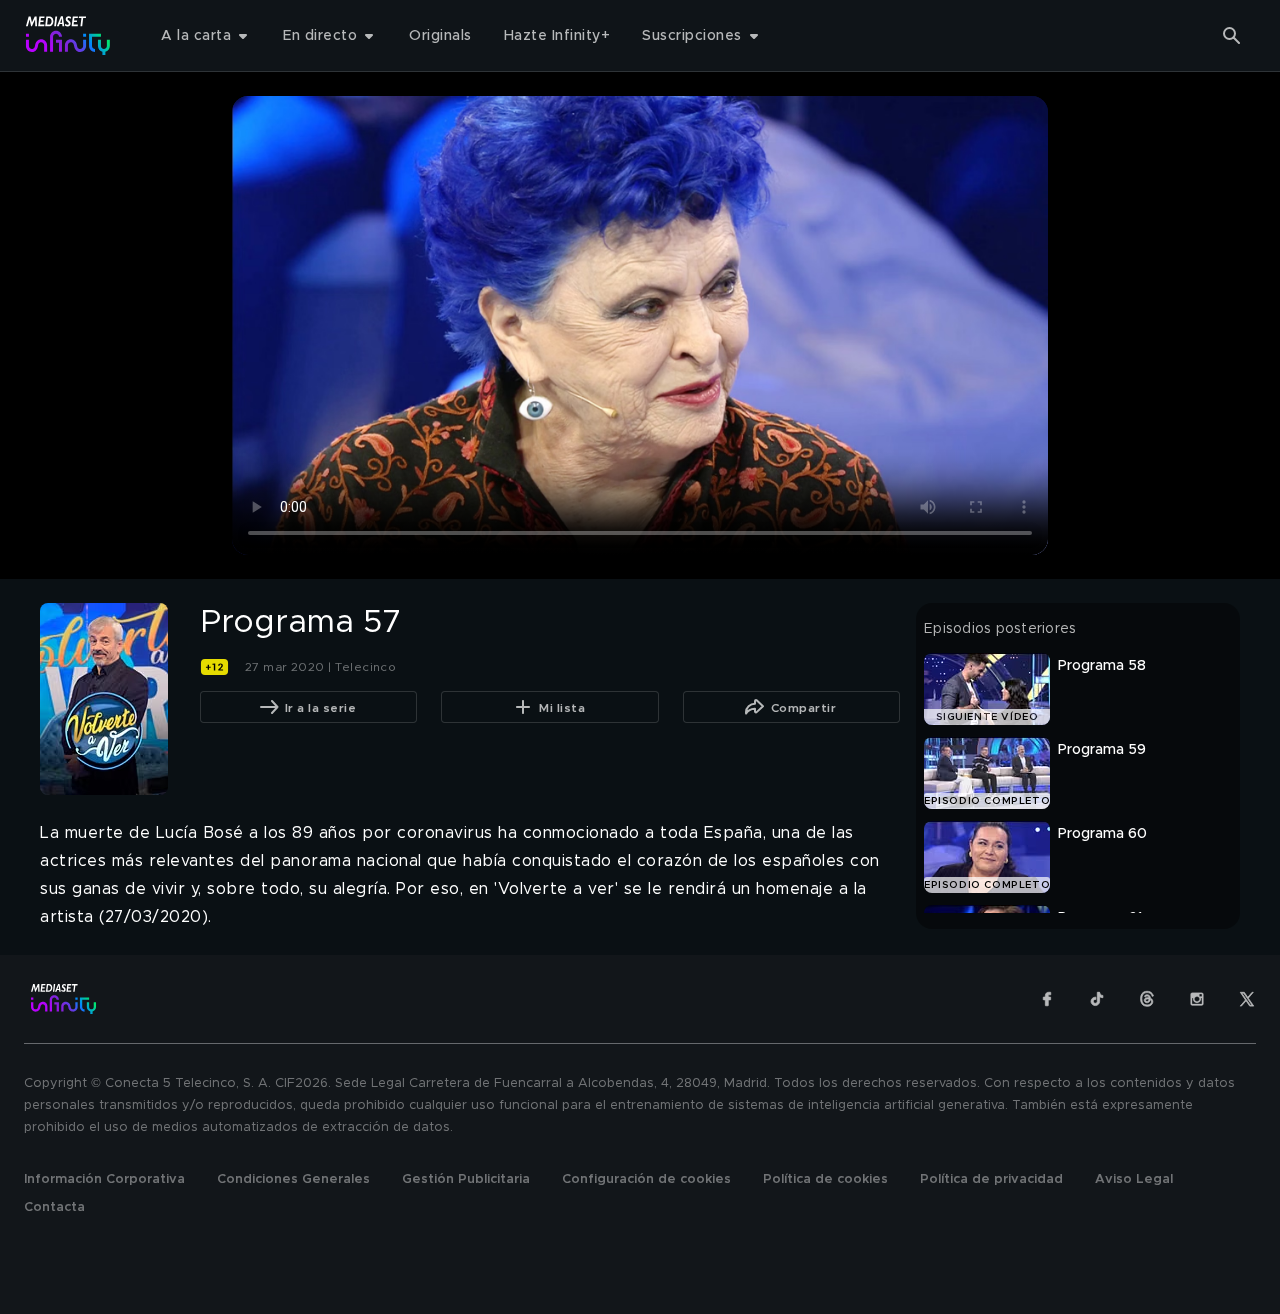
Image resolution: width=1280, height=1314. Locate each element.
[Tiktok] (1097, 999)
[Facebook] (1047, 999)
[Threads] (1147, 999)
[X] (1247, 999)
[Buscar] (1232, 36)
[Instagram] (1197, 999)
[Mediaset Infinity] (68, 35)
